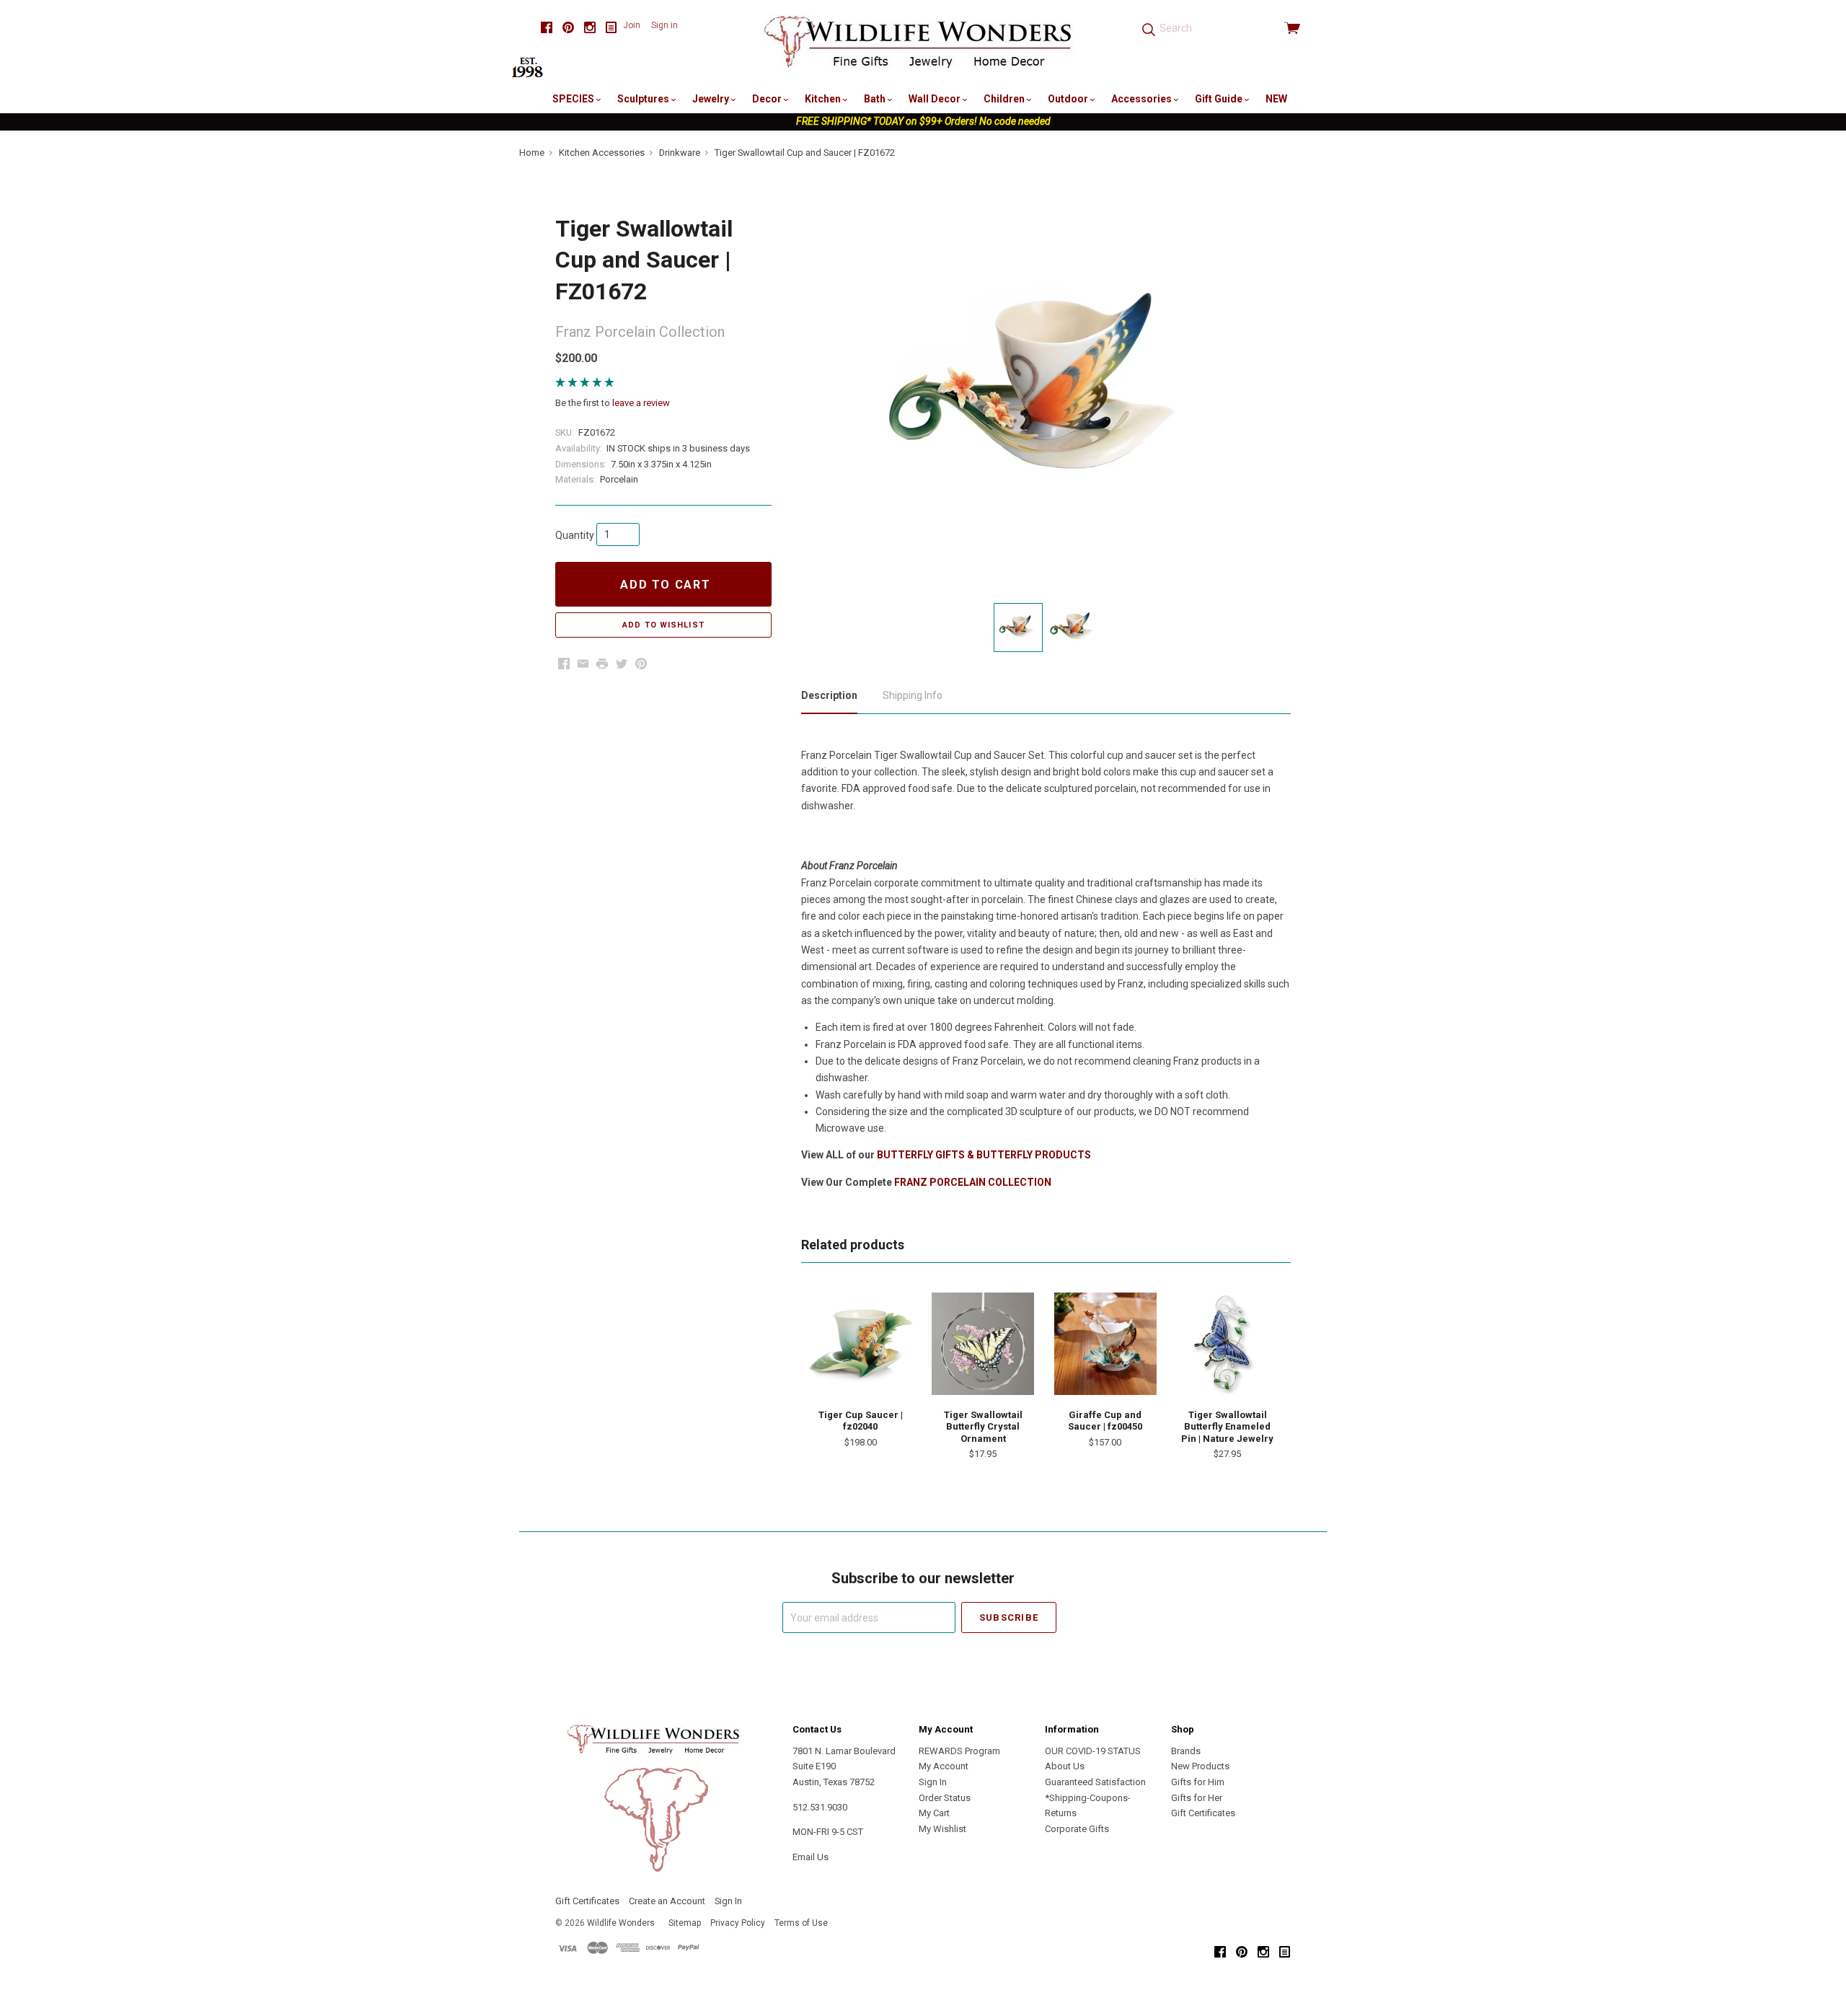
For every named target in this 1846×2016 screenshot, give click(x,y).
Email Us (811, 1857)
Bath (876, 99)
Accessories (1143, 99)
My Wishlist (942, 1829)
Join (632, 25)
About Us (1065, 1766)
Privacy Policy (738, 1923)
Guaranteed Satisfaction (1095, 1782)
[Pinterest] (568, 28)
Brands (1186, 1751)
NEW (1276, 99)
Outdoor (1069, 99)
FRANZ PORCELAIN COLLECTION (973, 1182)
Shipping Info (913, 695)
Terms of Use (801, 1923)
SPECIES (574, 99)
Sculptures (644, 99)
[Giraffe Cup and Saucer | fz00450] (1105, 1344)
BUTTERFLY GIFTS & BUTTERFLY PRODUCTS (984, 1155)
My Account (944, 1766)
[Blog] (611, 28)
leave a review (641, 403)
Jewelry (712, 99)
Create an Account (667, 1901)
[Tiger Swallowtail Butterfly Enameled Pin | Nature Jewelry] (1227, 1344)
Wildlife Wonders (621, 1923)
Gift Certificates (1203, 1813)
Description (829, 695)
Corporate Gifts (1077, 1829)
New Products (1200, 1766)
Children (1005, 99)
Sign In (933, 1782)
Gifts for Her (1197, 1798)
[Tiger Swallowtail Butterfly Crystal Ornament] (983, 1344)
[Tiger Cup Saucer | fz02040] (860, 1344)
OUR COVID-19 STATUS (1093, 1751)
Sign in (664, 25)
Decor (768, 99)
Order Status (945, 1798)
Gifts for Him (1198, 1782)
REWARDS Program (959, 1751)
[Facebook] (547, 28)
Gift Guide (1220, 99)
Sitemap (685, 1923)
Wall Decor (936, 99)
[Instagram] (590, 28)
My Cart (934, 1813)
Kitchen (824, 99)
